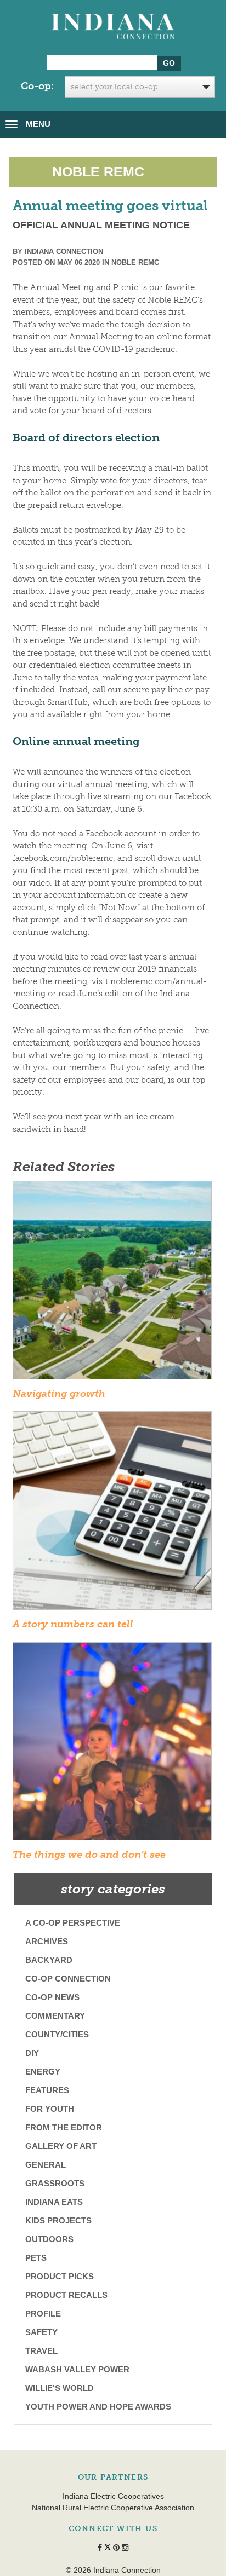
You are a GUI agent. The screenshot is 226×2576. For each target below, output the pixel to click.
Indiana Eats (54, 2202)
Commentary (55, 2016)
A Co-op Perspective (73, 1923)
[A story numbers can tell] (112, 1514)
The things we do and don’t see (89, 1855)
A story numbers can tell (73, 1624)
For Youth (50, 2109)
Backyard (49, 1960)
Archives (47, 1941)
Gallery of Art (61, 2146)
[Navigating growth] (112, 1284)
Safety (41, 2332)
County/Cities (57, 2034)
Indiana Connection (64, 252)
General (46, 2165)
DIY (32, 2053)
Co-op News (52, 1997)
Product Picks (60, 2276)
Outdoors (49, 2239)
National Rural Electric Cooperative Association (113, 2508)
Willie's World (60, 2388)
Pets (36, 2258)
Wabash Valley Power (77, 2369)
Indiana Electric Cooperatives (113, 2496)
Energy (43, 2072)
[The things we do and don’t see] (112, 1745)
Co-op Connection (68, 1979)
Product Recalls (66, 2295)
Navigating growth (59, 1394)
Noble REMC (135, 262)
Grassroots (55, 2183)
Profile (43, 2314)
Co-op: (37, 86)
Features (47, 2090)
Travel (41, 2351)
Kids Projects (58, 2220)
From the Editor (64, 2127)
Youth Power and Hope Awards (98, 2407)
